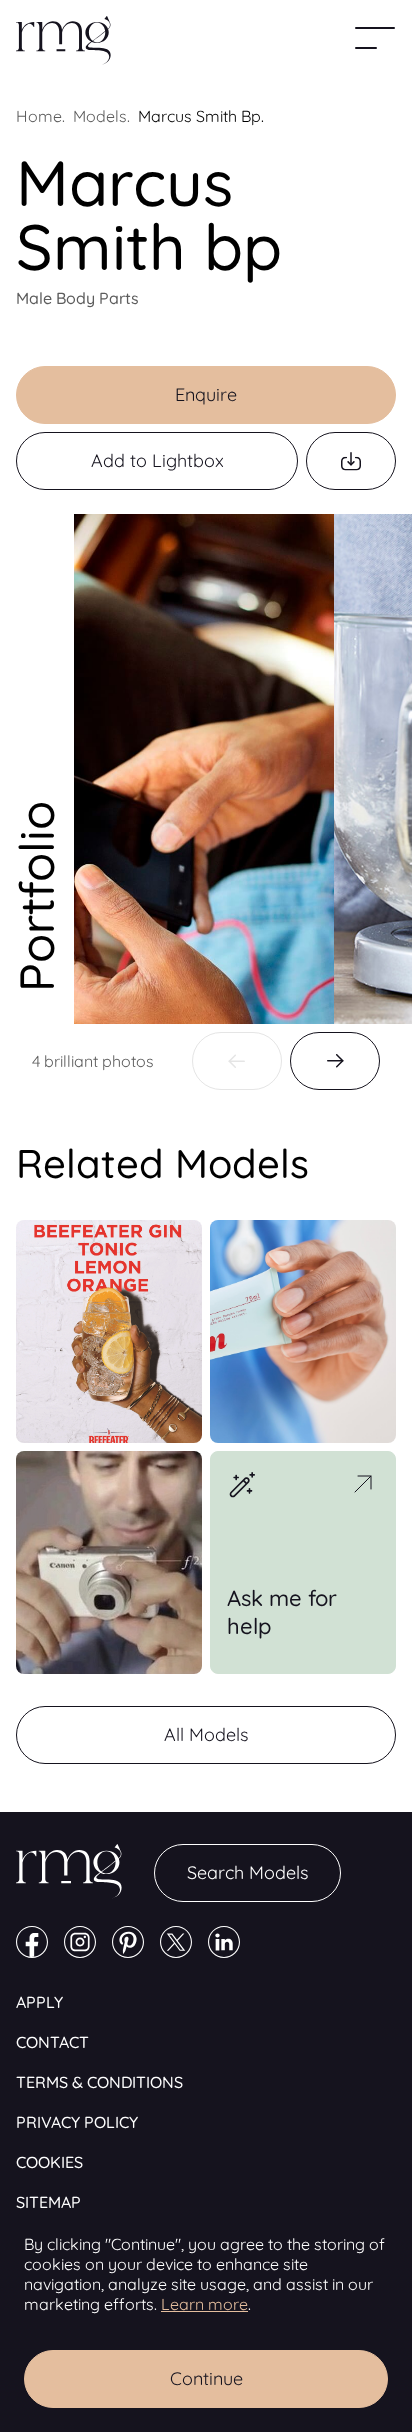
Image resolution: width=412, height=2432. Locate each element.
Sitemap (48, 2202)
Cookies (49, 2162)
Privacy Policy (77, 2122)
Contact (52, 2042)
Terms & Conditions (99, 2082)
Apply (39, 2002)
